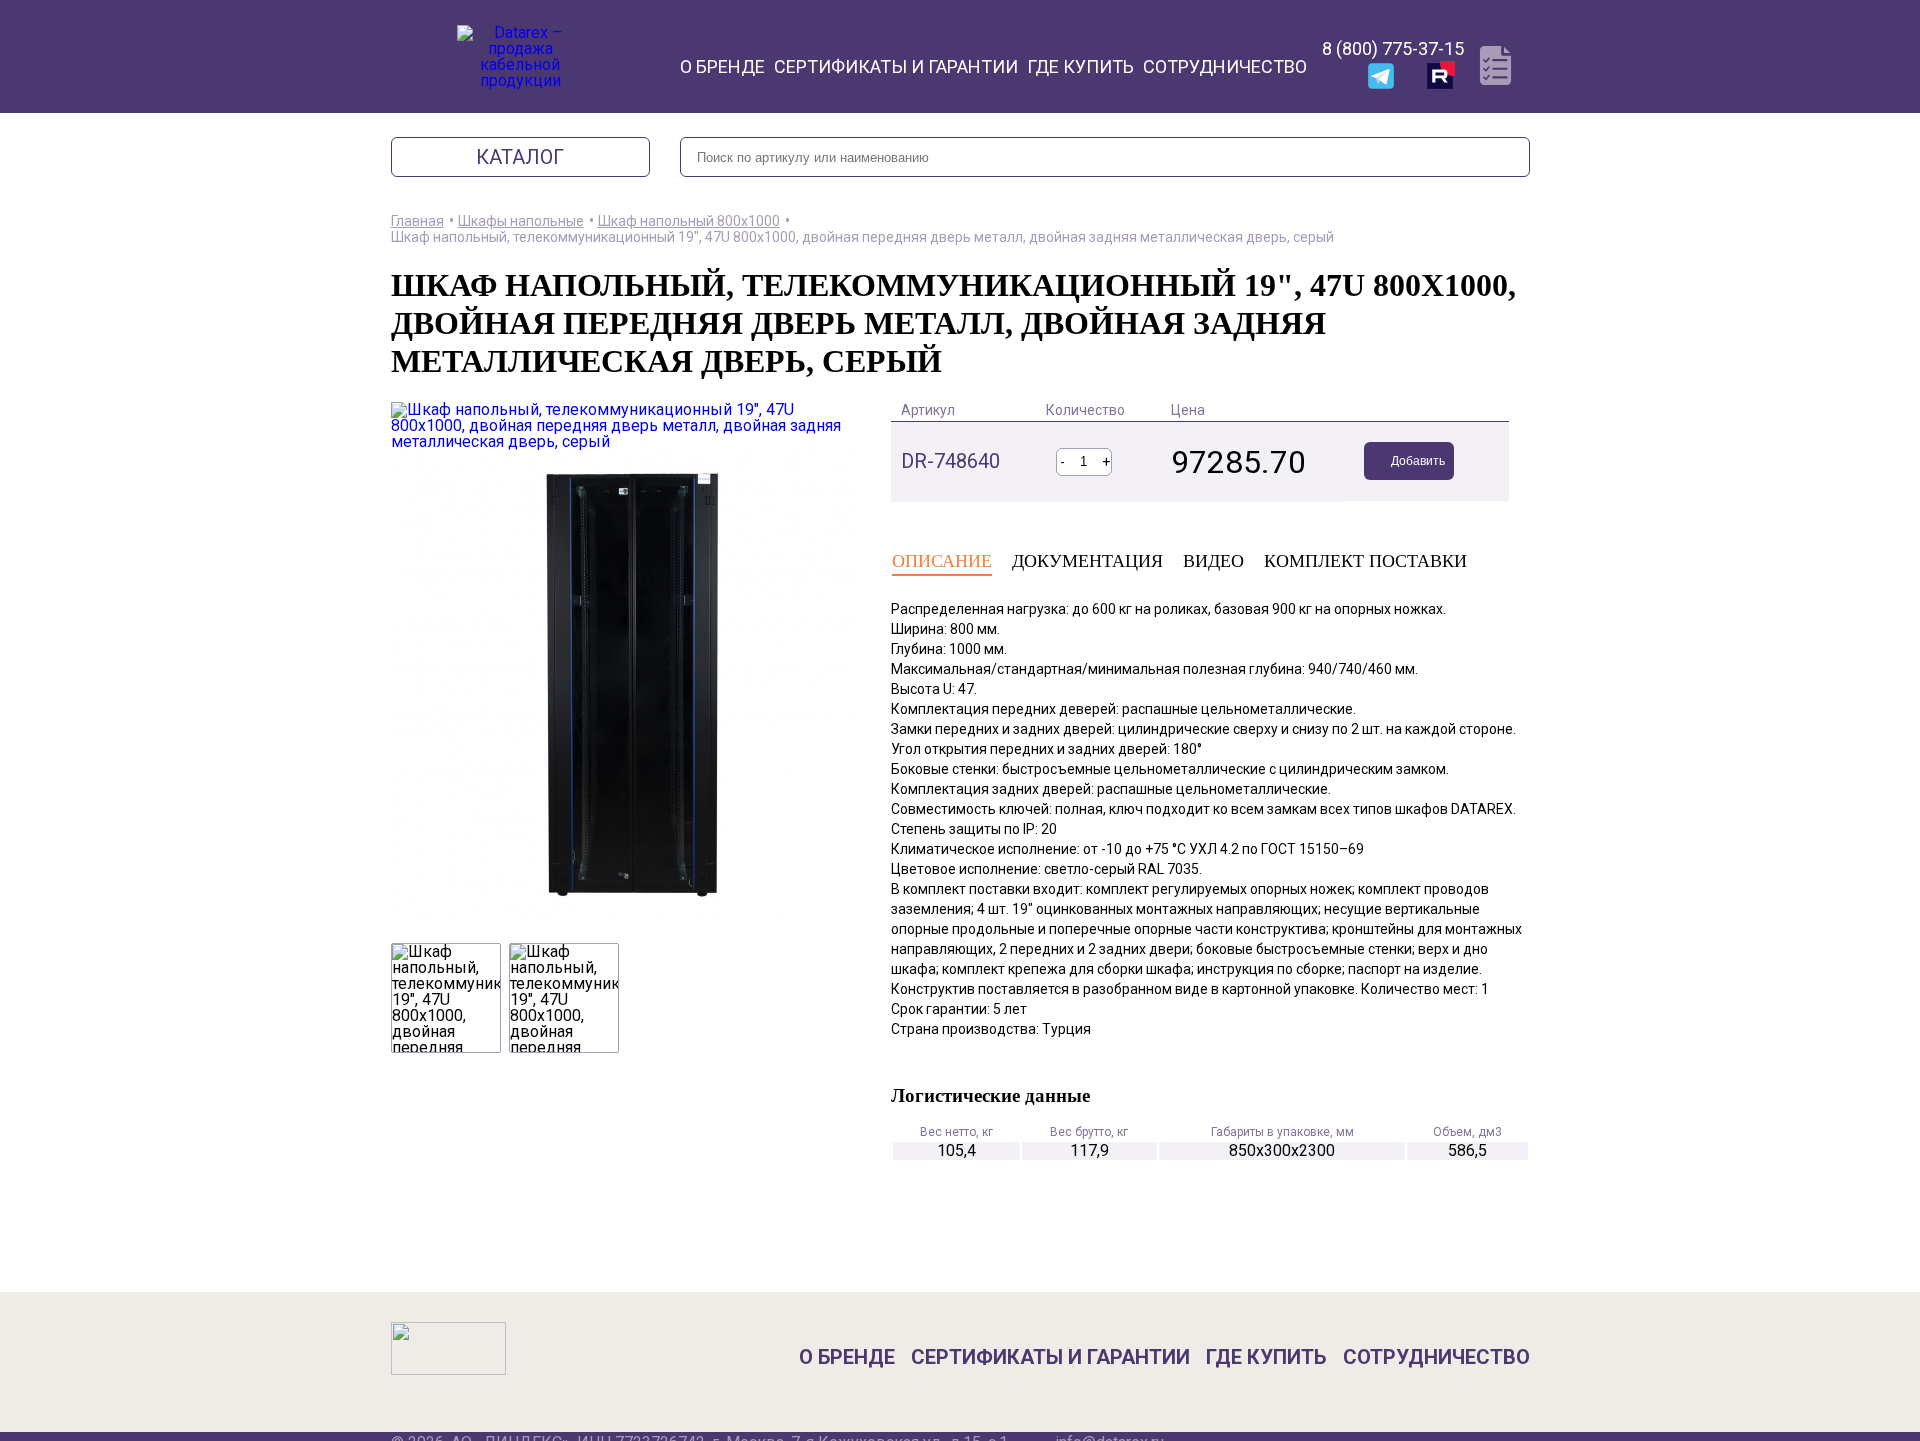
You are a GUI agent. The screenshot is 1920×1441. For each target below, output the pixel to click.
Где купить (1080, 66)
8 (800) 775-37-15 (1393, 48)
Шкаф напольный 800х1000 (689, 221)
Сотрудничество (1225, 66)
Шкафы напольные (521, 221)
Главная (417, 221)
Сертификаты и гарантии (896, 66)
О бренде (722, 66)
